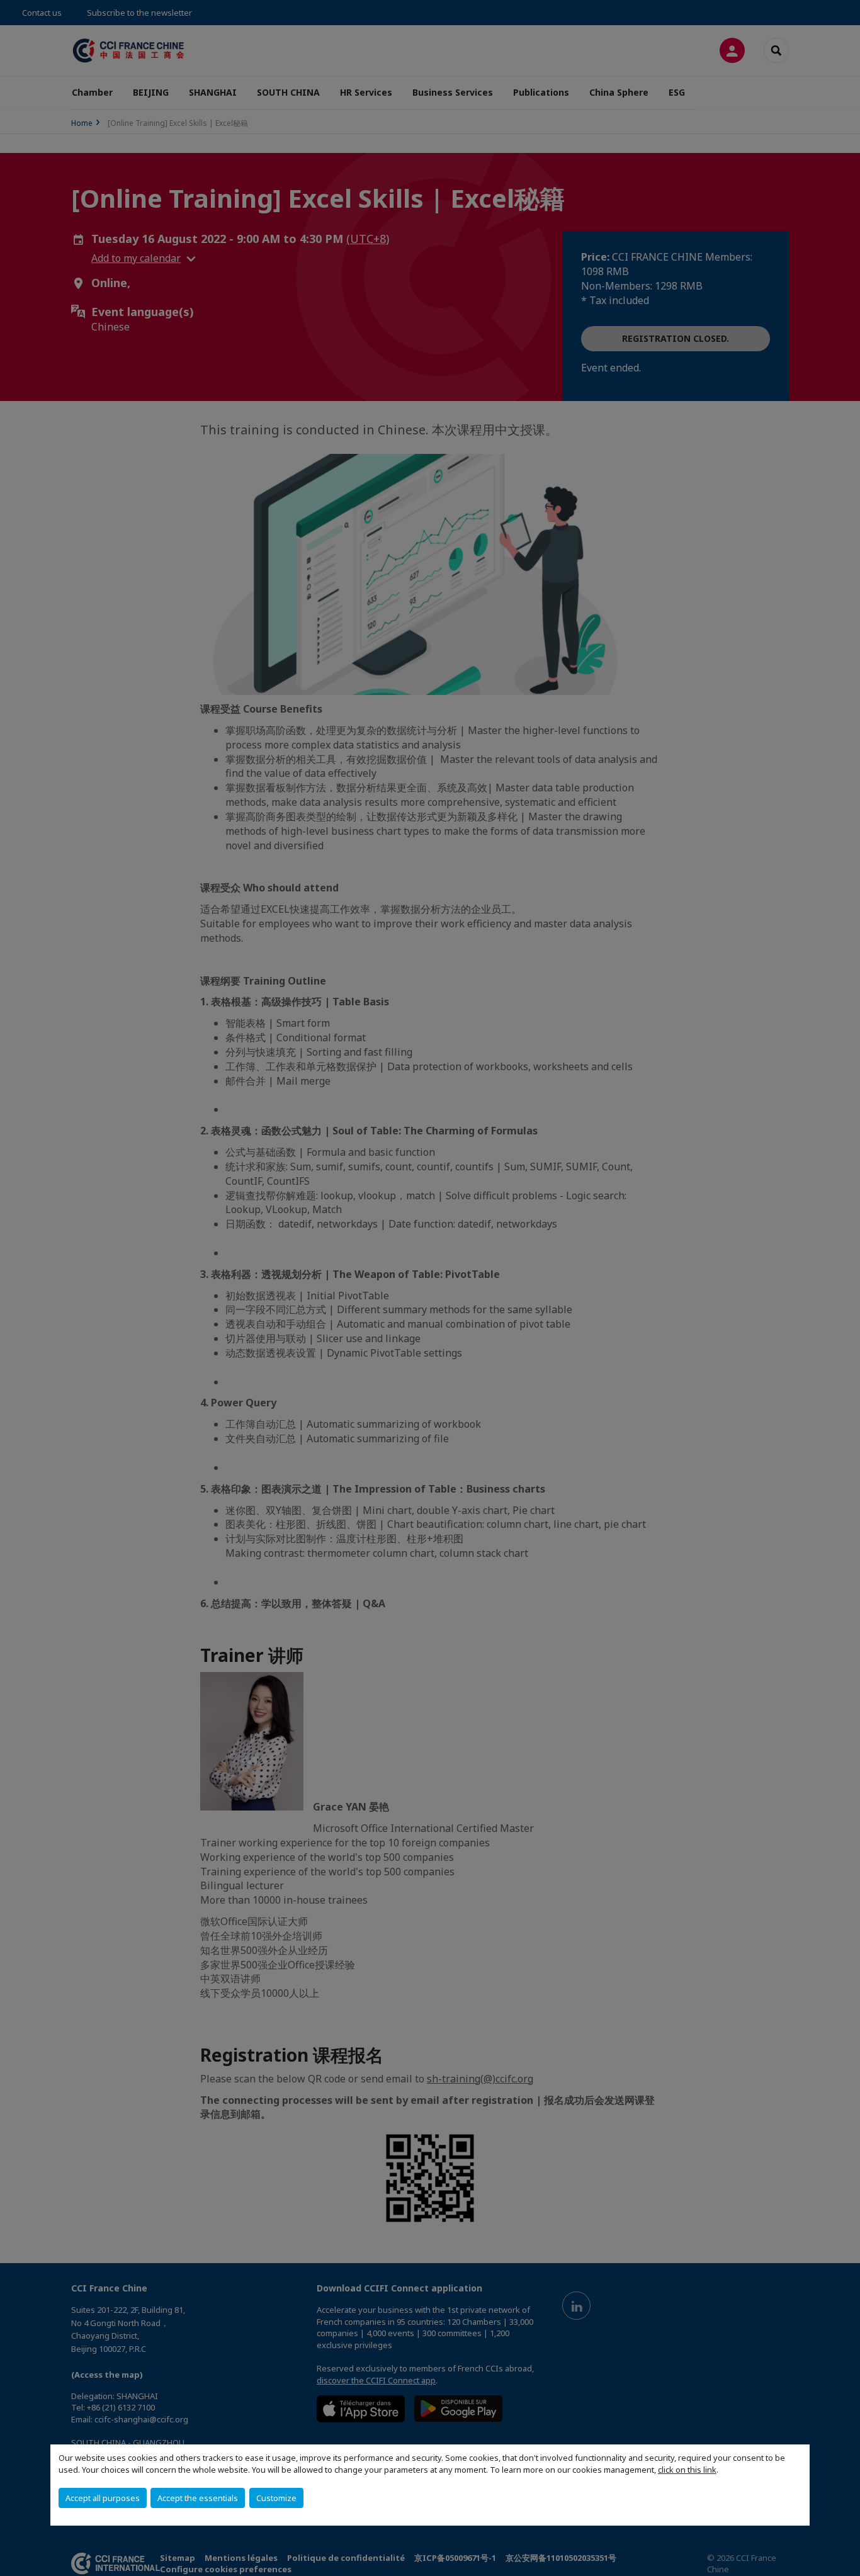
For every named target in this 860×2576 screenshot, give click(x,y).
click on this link (687, 2470)
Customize (276, 2498)
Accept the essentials (198, 2498)
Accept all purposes (103, 2498)
